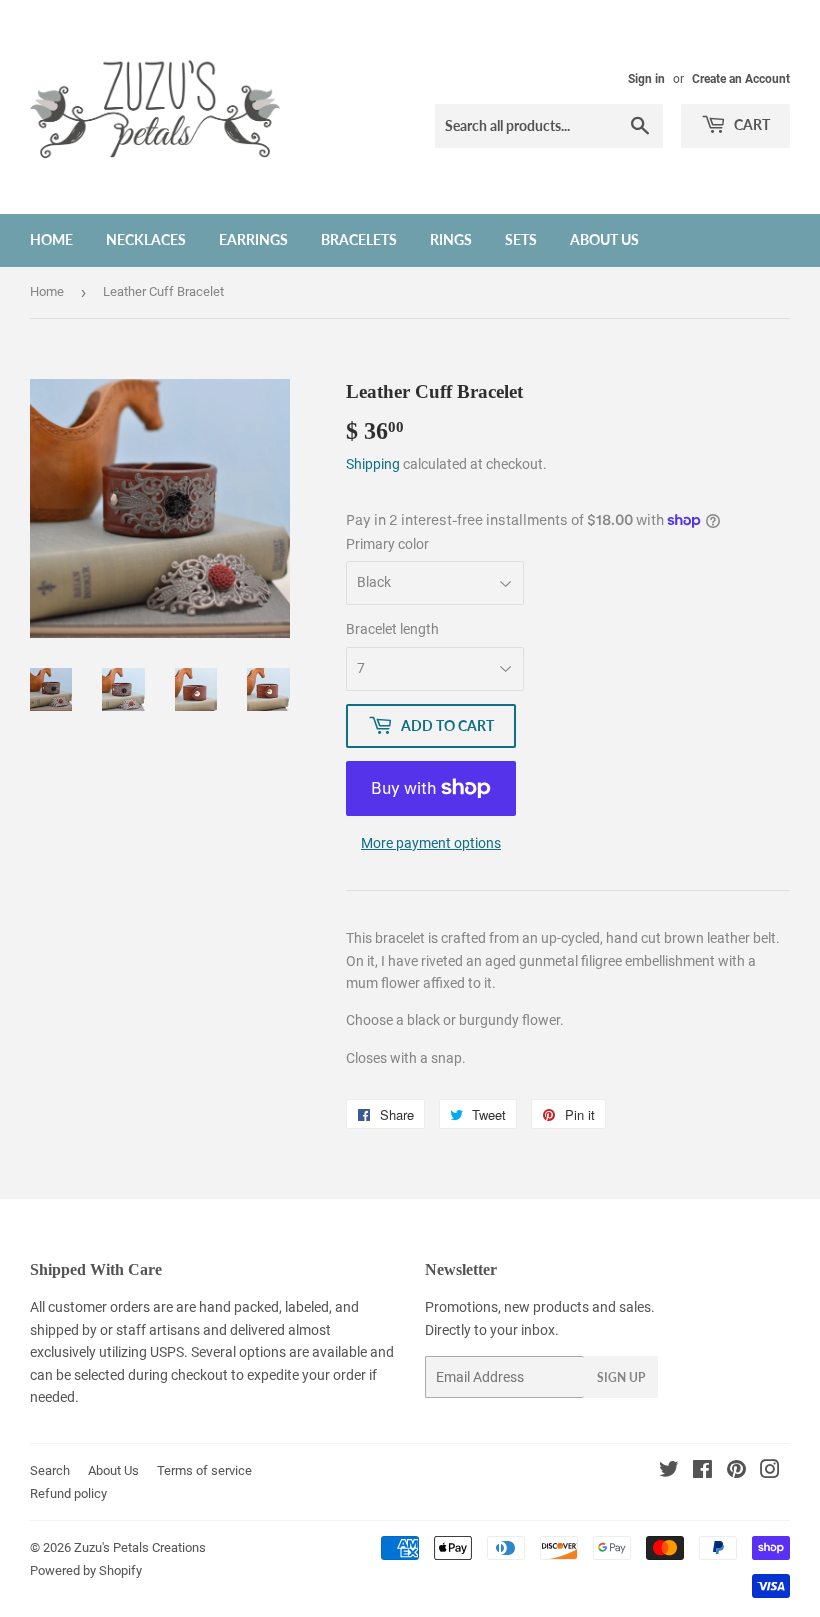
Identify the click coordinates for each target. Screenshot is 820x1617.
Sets (521, 239)
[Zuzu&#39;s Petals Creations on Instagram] (770, 1472)
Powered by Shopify (86, 1570)
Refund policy (68, 1493)
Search (50, 1470)
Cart (750, 124)
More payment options (431, 843)
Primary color (387, 544)
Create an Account (741, 79)
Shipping (373, 464)
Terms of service (204, 1470)
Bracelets (359, 239)
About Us (604, 239)
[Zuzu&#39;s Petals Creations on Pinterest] (736, 1472)
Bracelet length (392, 629)
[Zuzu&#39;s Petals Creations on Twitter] (669, 1472)
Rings (451, 239)
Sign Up (621, 1377)
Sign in (646, 79)
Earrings (253, 239)
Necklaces (146, 239)
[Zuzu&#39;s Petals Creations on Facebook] (702, 1472)
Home (51, 239)
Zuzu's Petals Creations (140, 1547)
